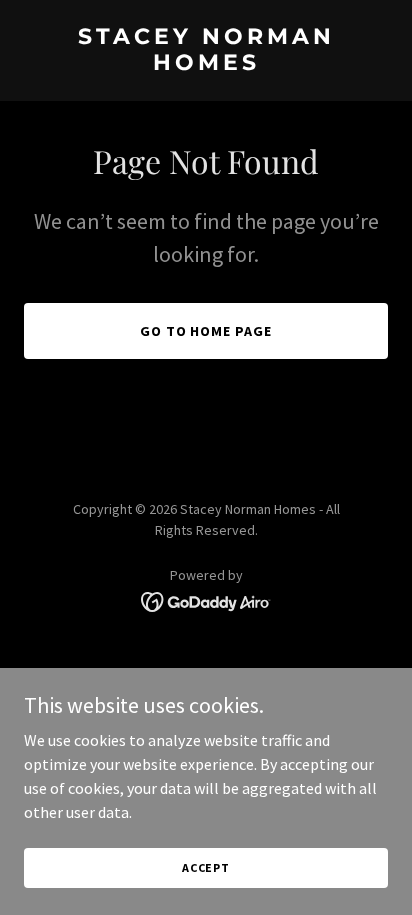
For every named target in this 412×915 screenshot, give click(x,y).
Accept (206, 867)
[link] (206, 64)
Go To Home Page (206, 331)
